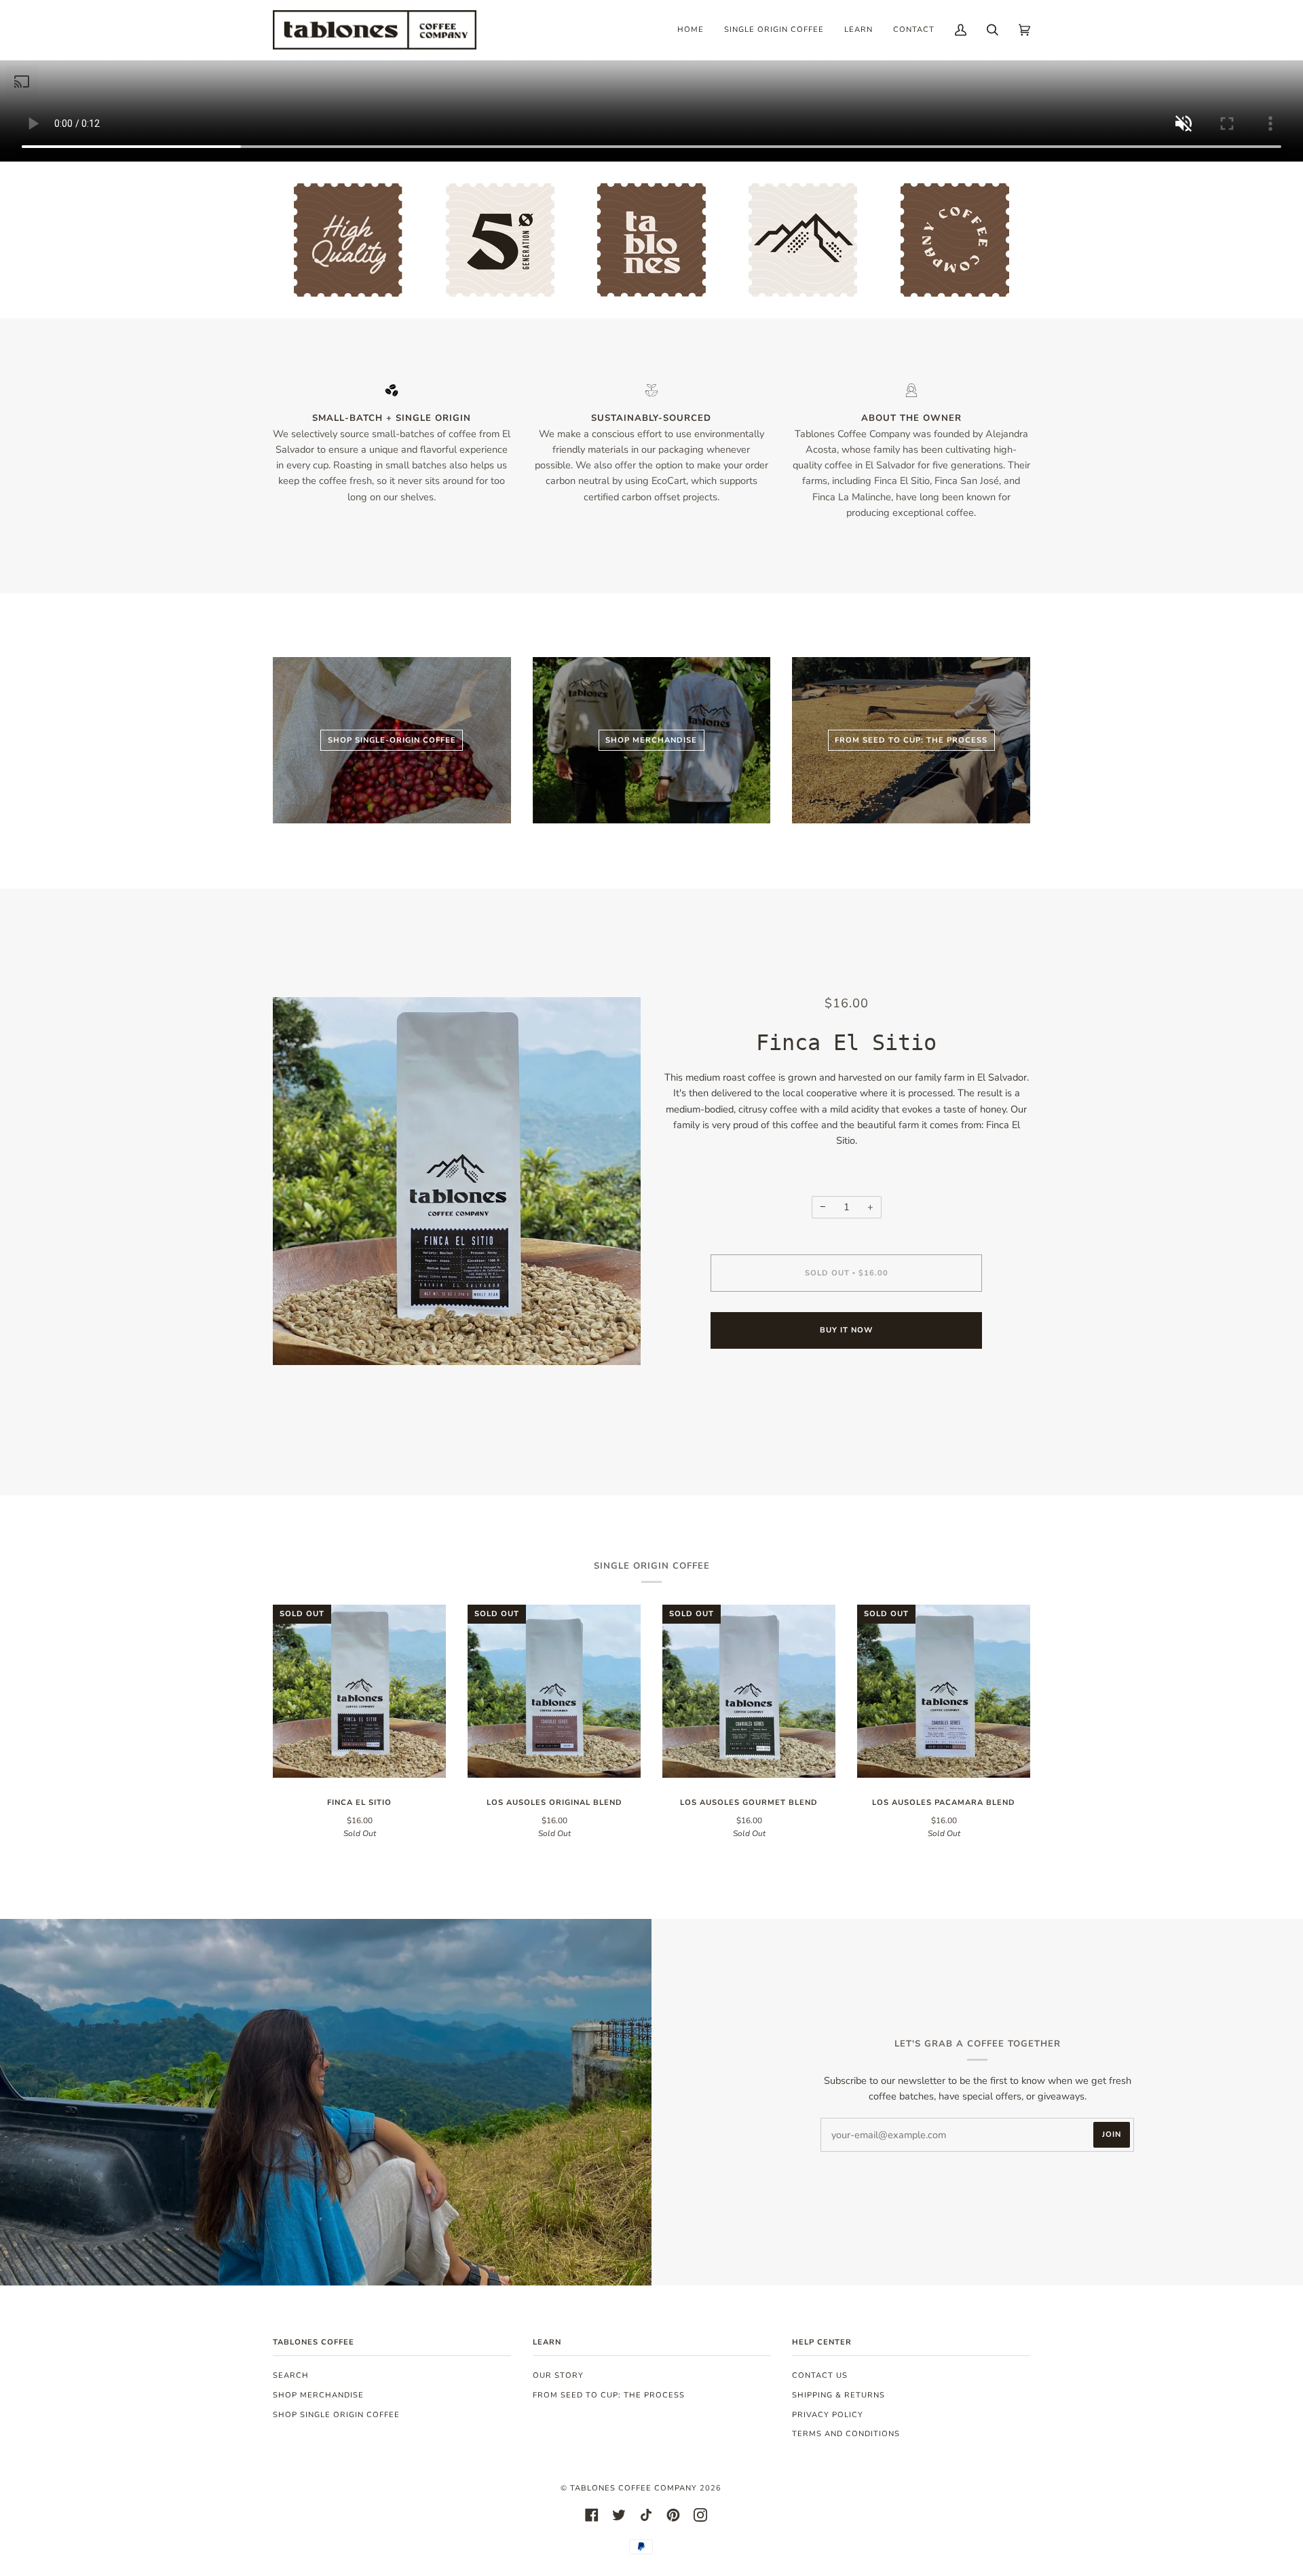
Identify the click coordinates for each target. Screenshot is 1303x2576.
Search (291, 2375)
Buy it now (846, 1330)
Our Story (558, 2375)
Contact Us (820, 2375)
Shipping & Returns (838, 2395)
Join (1112, 2134)
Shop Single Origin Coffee (336, 2415)
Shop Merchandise (318, 2395)
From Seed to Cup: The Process (609, 2395)
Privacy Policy (828, 2415)
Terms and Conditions (846, 2434)
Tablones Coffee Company (634, 2488)
